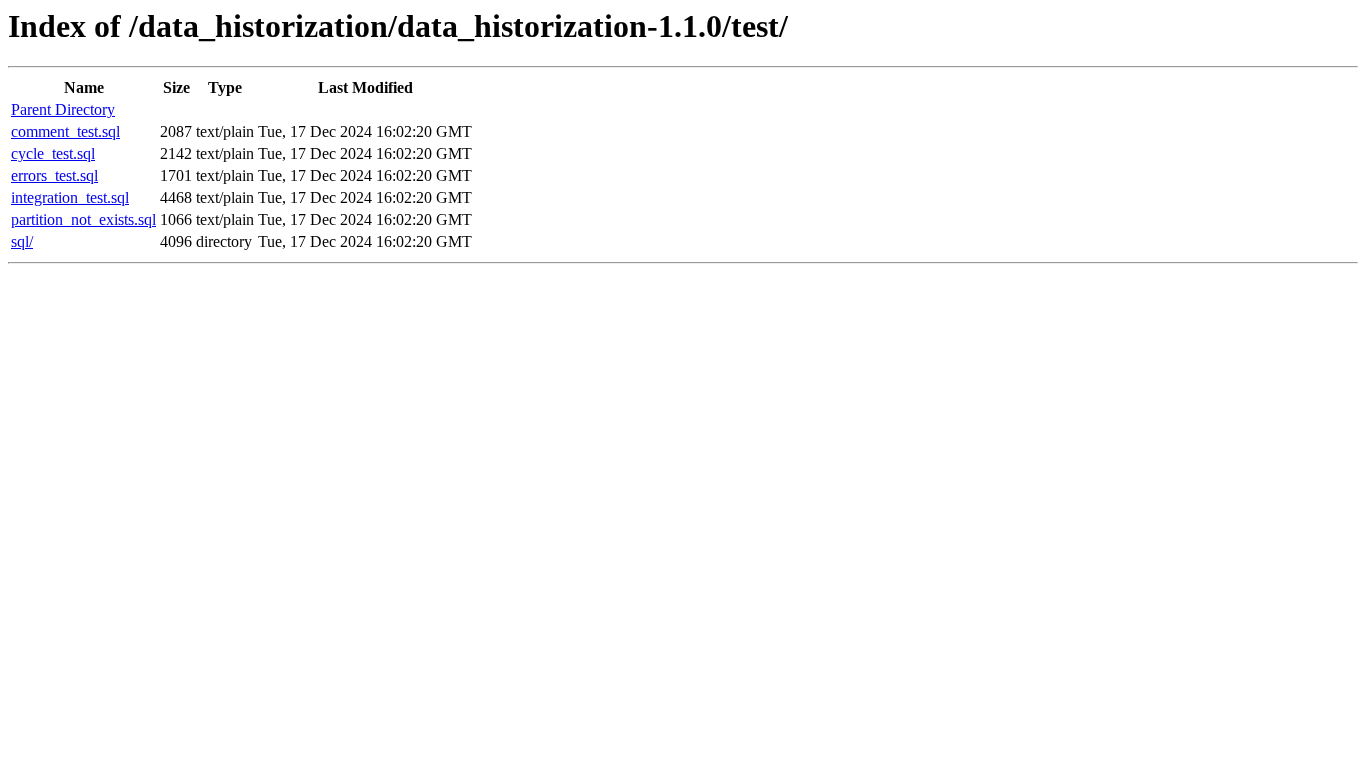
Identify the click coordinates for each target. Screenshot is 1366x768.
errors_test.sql (54, 175)
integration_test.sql (70, 197)
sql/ (22, 241)
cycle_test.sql (53, 153)
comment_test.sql (65, 131)
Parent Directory (63, 109)
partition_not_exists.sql (83, 219)
